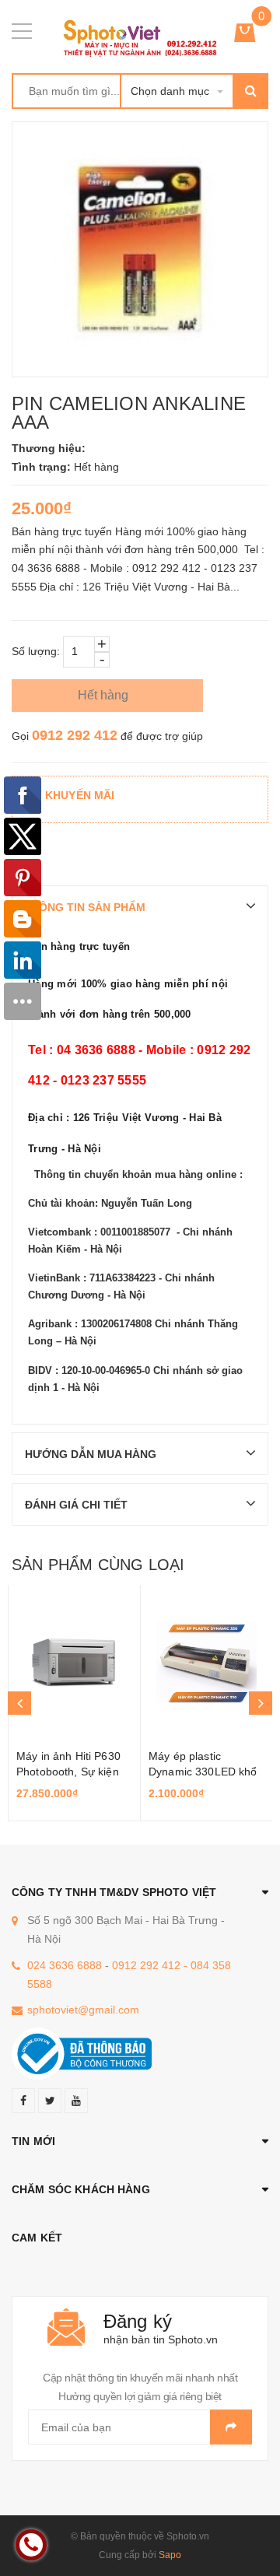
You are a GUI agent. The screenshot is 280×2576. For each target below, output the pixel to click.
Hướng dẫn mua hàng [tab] (91, 1454)
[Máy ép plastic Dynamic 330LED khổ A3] (206, 1663)
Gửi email (231, 2427)
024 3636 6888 (65, 1965)
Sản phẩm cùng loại (98, 1565)
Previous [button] (19, 1703)
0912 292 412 (75, 735)
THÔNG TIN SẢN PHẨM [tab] (85, 907)
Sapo (170, 2555)
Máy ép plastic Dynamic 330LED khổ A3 (203, 1772)
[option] (74, 1703)
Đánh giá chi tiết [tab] (76, 1505)
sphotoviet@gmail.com (83, 2010)
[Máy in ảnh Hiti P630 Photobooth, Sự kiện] (74, 1663)
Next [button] (261, 1703)
